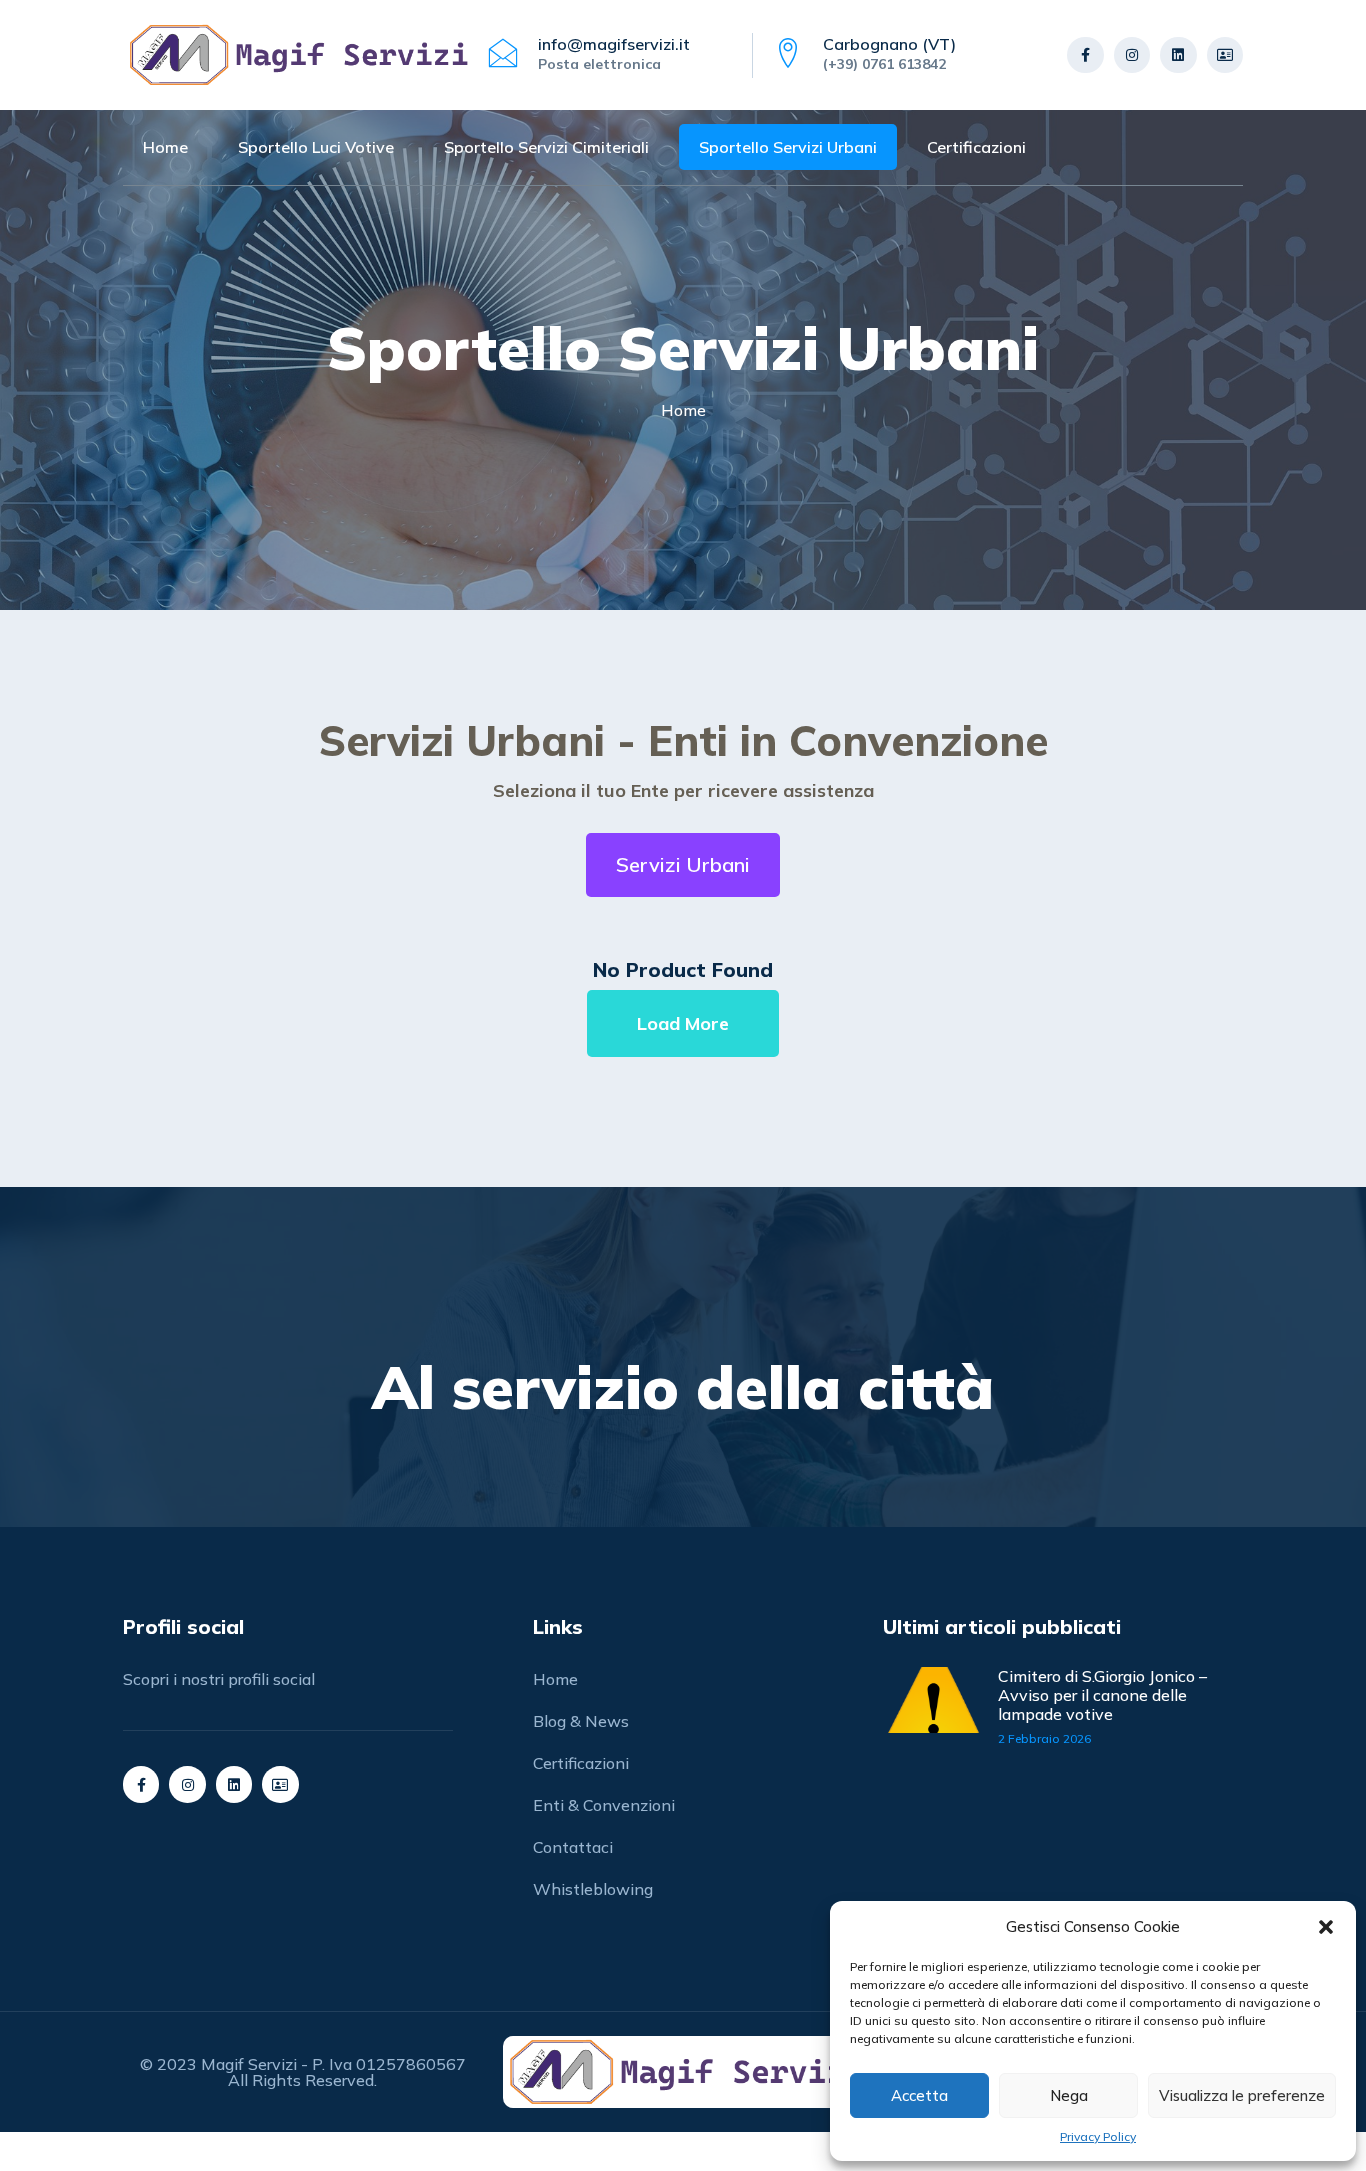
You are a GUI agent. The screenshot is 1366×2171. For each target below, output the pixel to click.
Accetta (919, 2095)
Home (165, 147)
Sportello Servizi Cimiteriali (546, 147)
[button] (1326, 1927)
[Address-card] (1225, 55)
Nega (1069, 2095)
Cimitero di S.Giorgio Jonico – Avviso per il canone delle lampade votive (1102, 1695)
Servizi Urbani (683, 864)
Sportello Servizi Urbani (788, 147)
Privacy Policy (1098, 2136)
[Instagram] (1132, 55)
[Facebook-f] (1085, 55)
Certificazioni (976, 147)
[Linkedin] (1178, 55)
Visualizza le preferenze (1242, 2095)
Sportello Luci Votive (316, 147)
